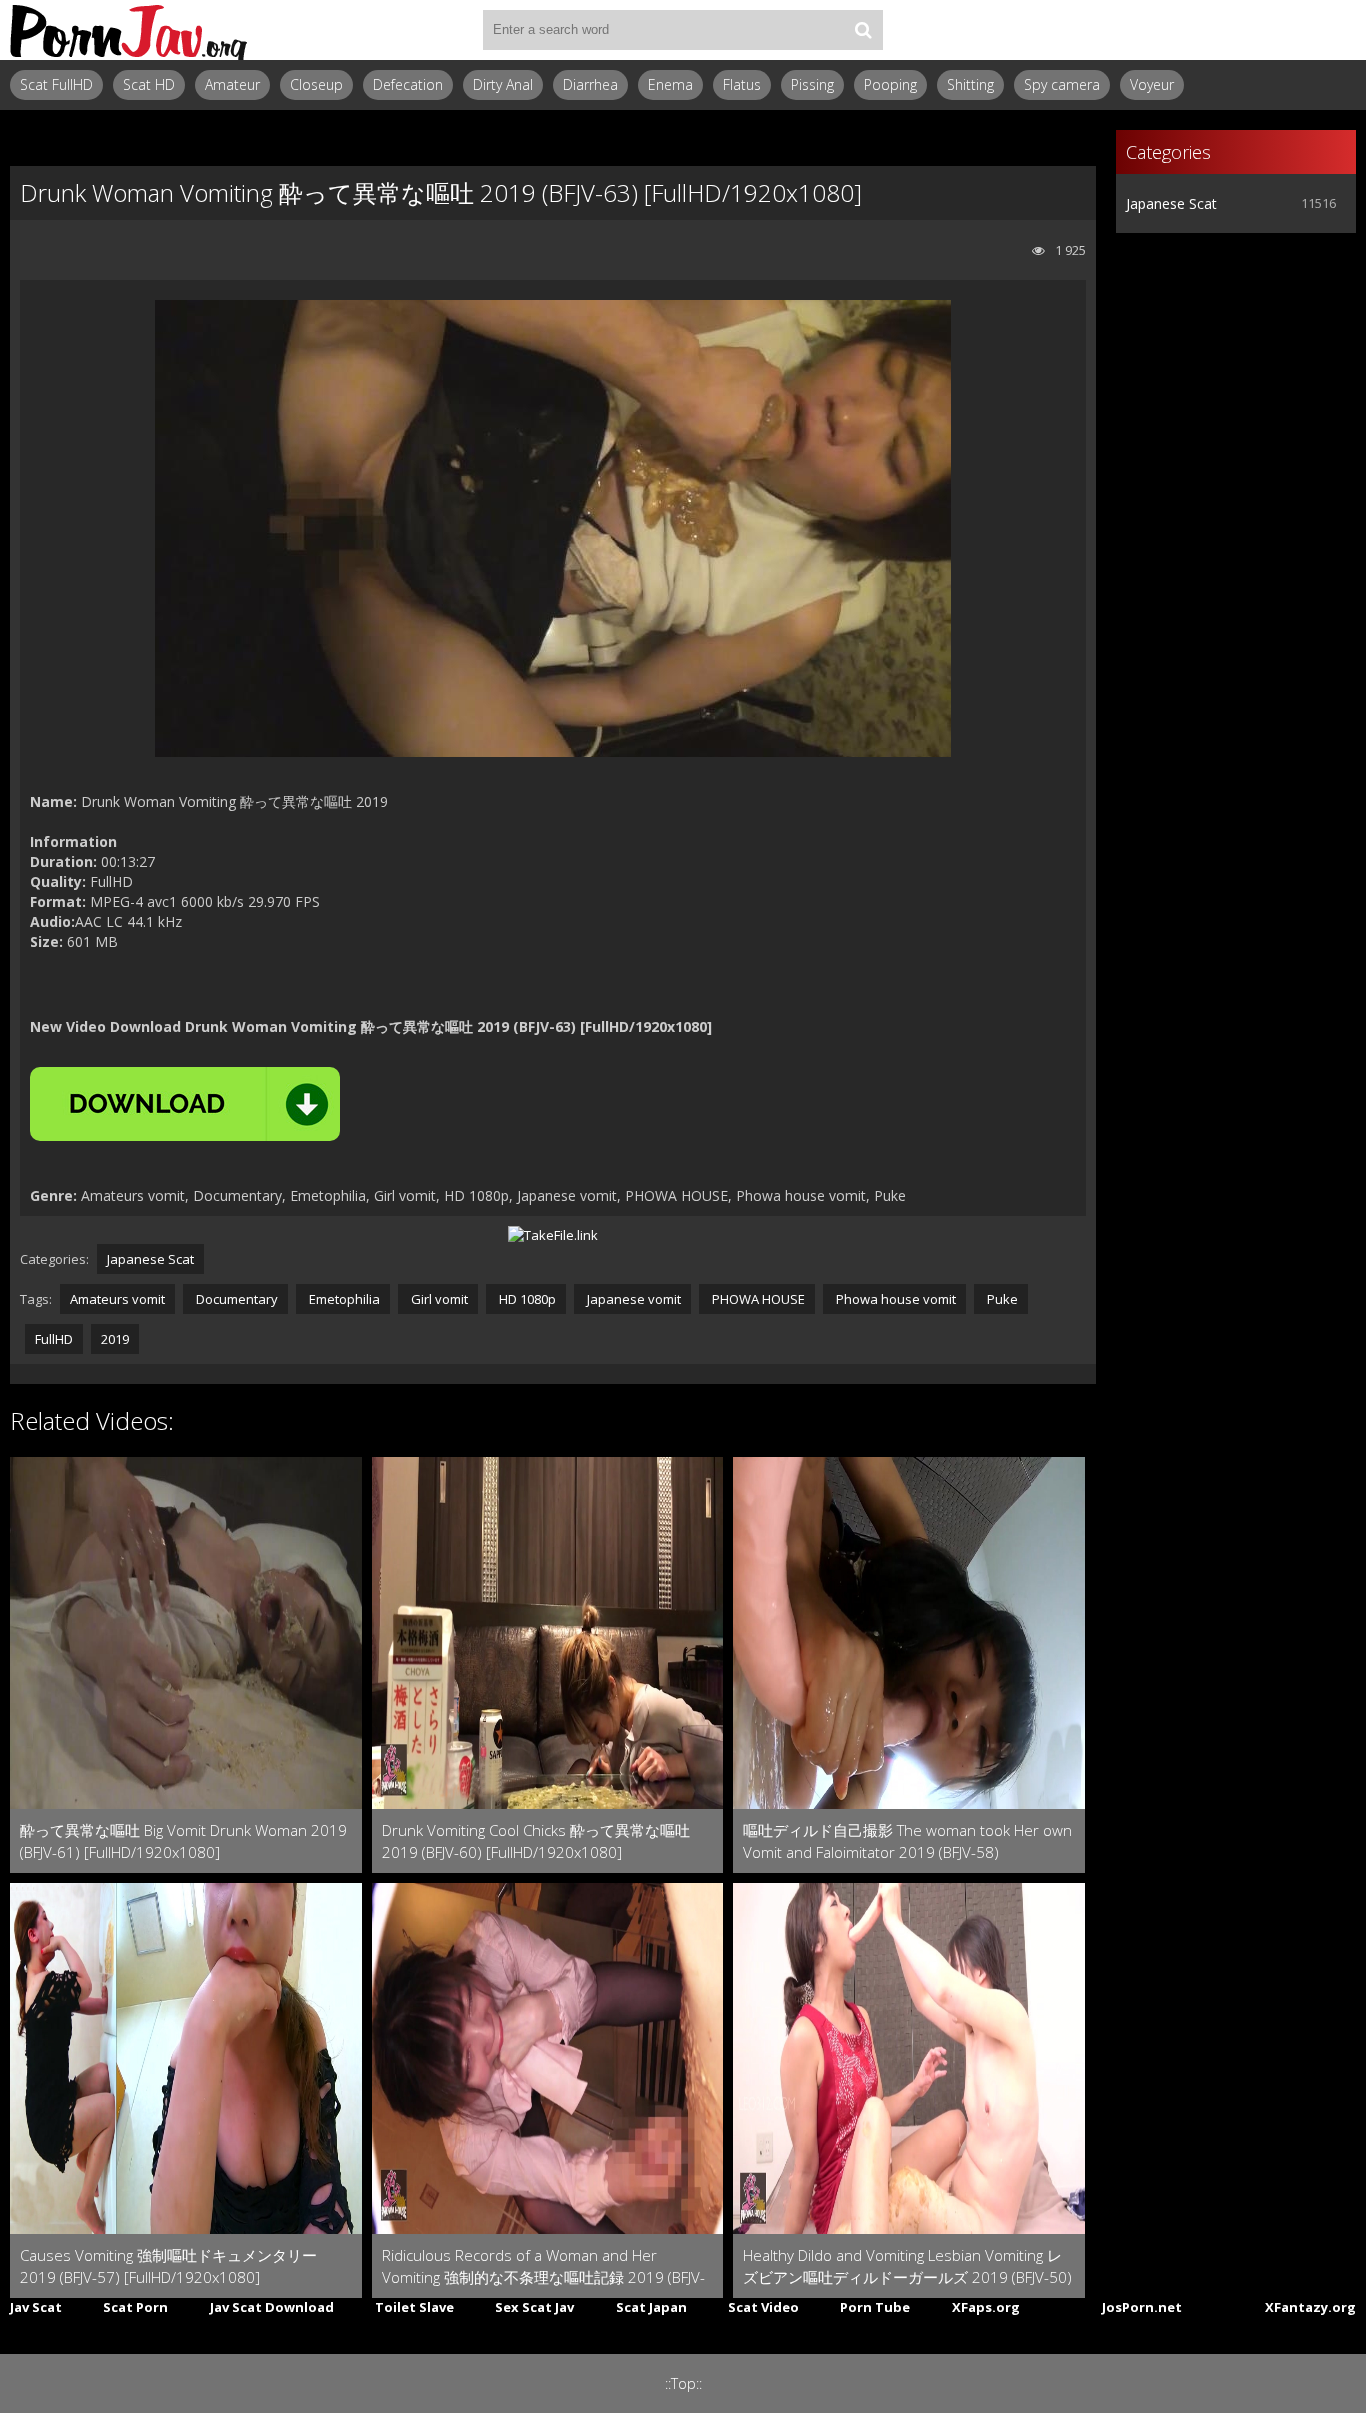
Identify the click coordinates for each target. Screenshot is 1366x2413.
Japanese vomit (632, 1299)
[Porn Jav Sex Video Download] (130, 30)
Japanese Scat (150, 1259)
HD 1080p (526, 1299)
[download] (185, 1104)
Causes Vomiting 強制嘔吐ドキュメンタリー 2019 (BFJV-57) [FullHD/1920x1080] (168, 2266)
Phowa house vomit (894, 1299)
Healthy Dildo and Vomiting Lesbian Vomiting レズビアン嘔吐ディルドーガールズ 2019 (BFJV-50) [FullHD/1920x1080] (907, 2266)
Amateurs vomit (117, 1299)
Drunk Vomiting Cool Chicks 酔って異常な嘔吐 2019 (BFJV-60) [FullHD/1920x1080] (536, 1841)
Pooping (890, 84)
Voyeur (1152, 84)
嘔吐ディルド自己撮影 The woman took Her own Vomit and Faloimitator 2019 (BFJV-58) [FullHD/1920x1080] (907, 1841)
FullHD (54, 1339)
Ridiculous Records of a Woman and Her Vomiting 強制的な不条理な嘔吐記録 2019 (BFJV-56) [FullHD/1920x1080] (543, 2266)
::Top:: (683, 2383)
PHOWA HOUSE (757, 1299)
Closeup (316, 84)
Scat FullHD (56, 84)
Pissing (812, 84)
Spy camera (1062, 84)
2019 (115, 1339)
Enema (670, 84)
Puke (1001, 1299)
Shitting (970, 84)
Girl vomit (438, 1299)
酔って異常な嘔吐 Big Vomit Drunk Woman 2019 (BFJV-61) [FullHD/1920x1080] (183, 1841)
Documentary (235, 1299)
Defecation (408, 84)
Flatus (742, 84)
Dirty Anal (503, 84)
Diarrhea (590, 84)
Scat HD (149, 84)
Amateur (232, 84)
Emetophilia (343, 1299)
